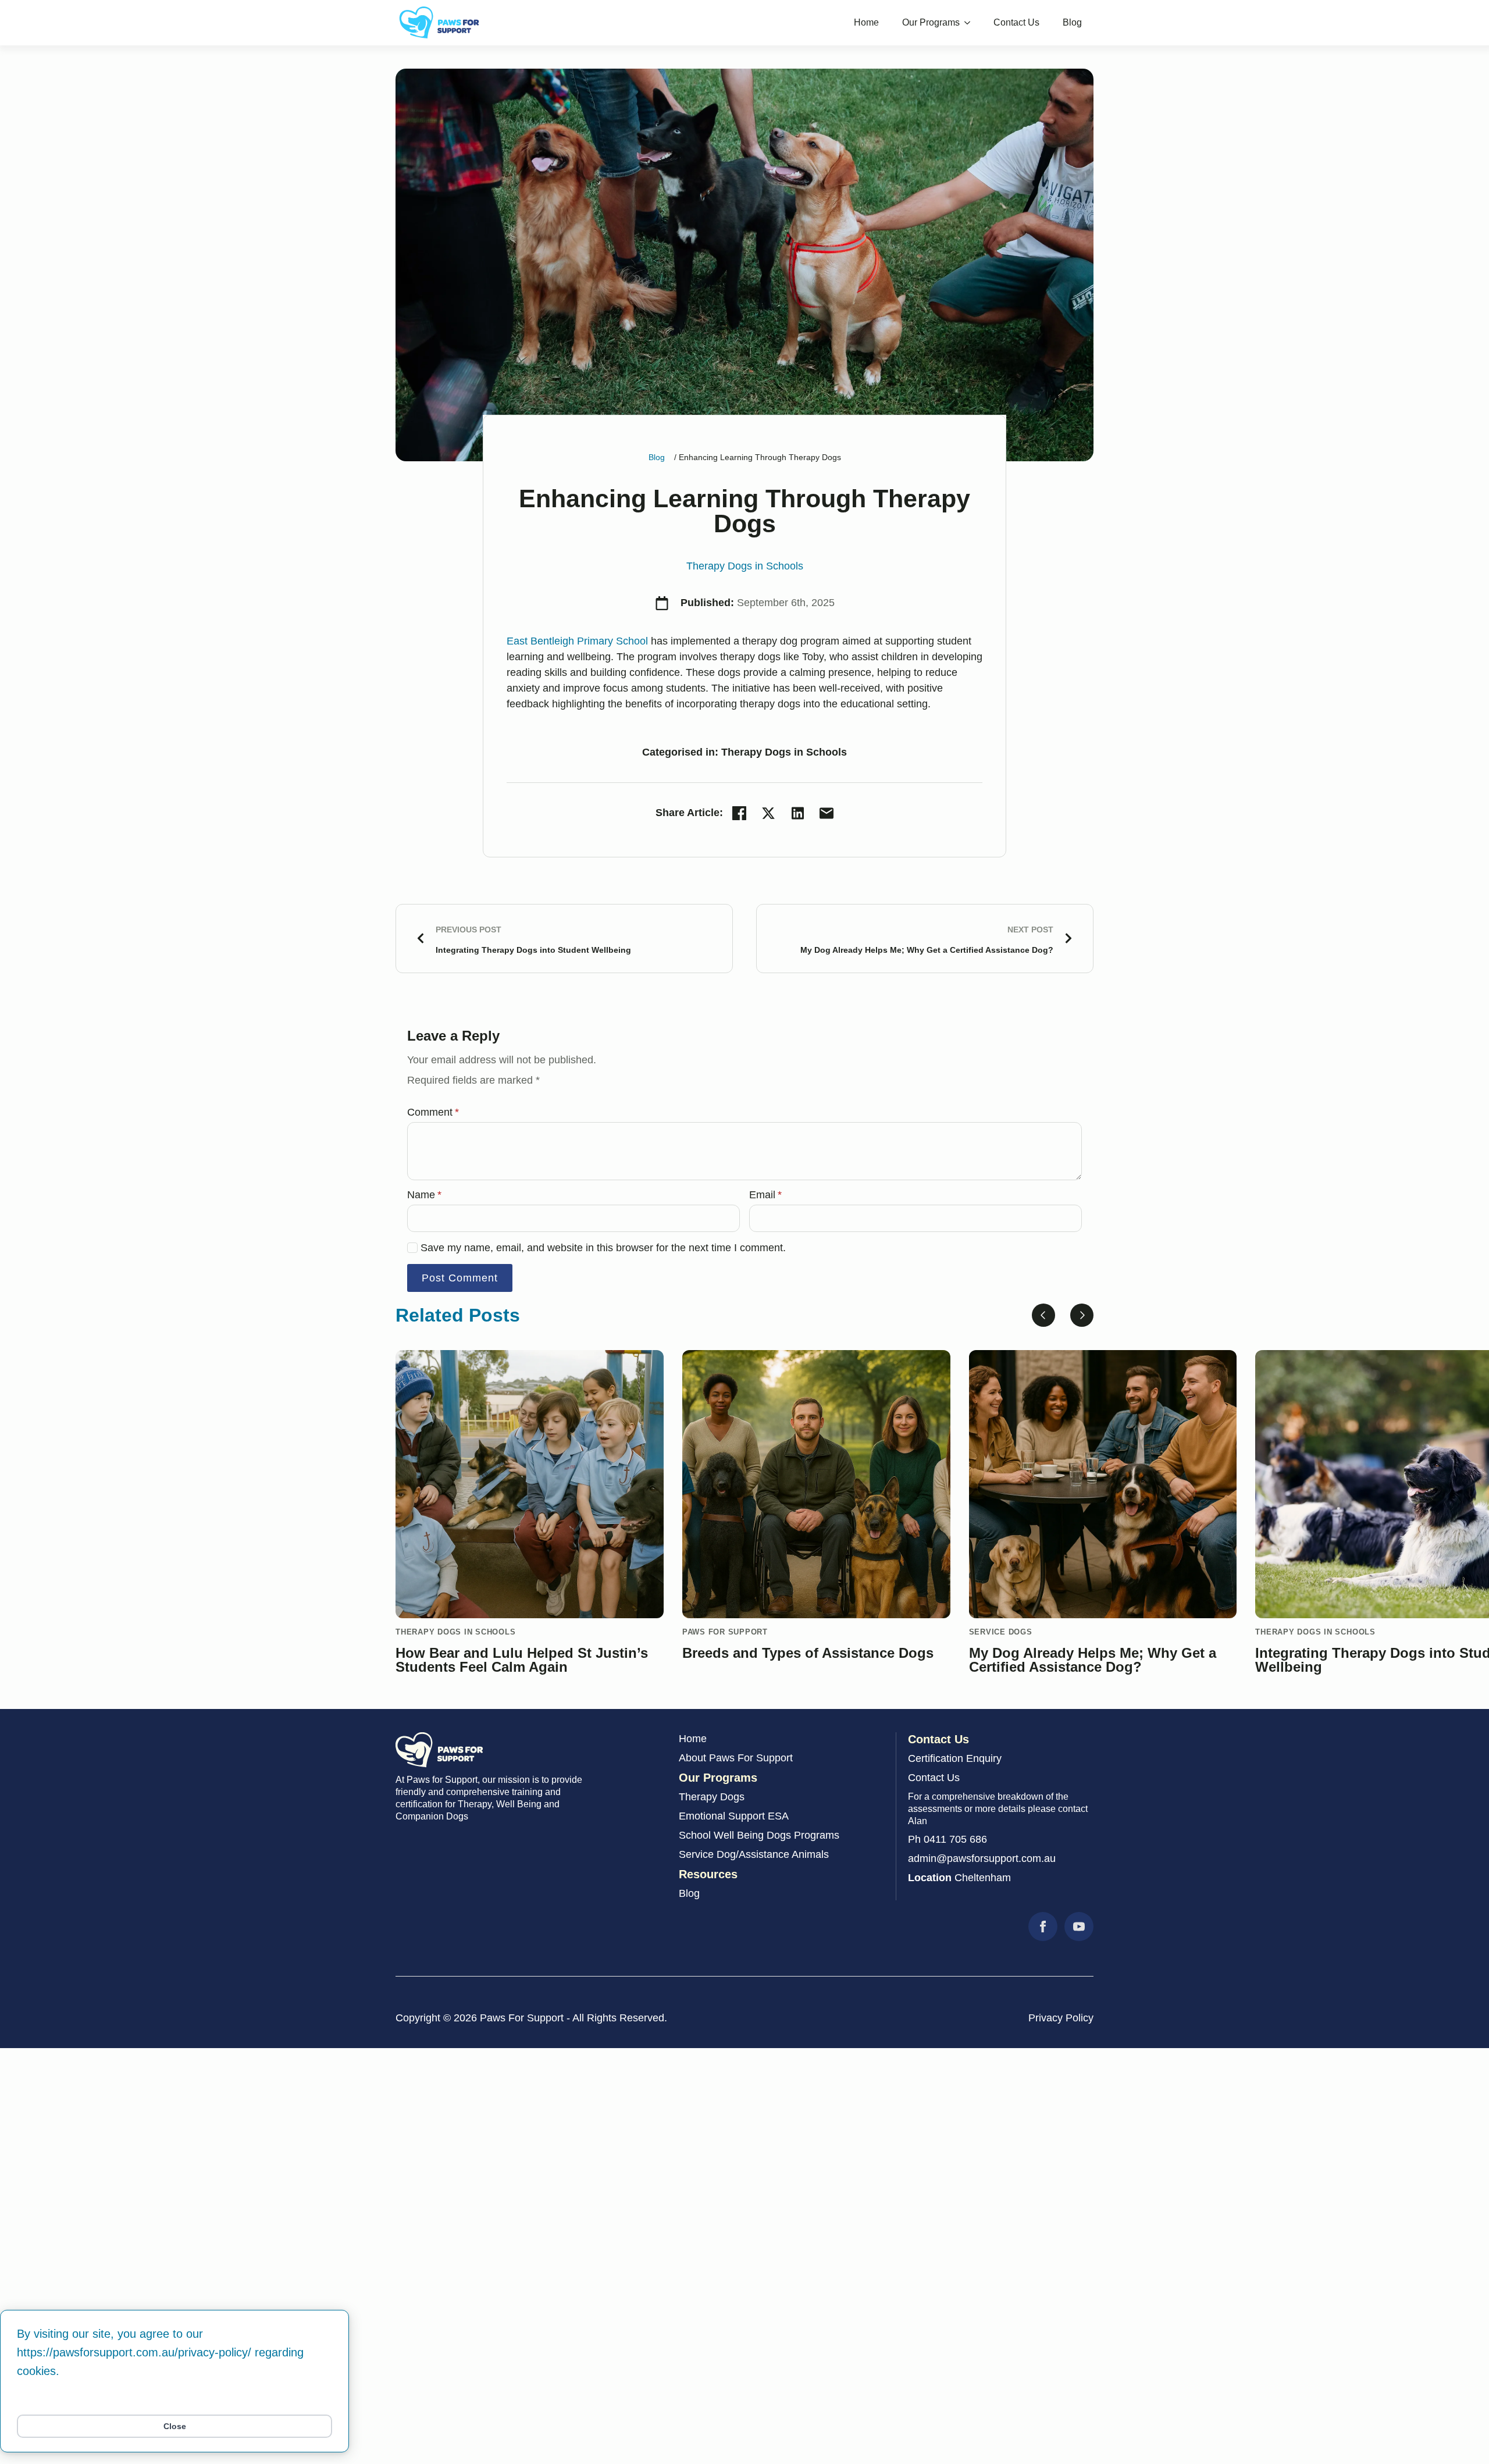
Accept (174, 2400)
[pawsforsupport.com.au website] (439, 1750)
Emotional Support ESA (734, 1816)
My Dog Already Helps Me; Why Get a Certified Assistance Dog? (1093, 1660)
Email (765, 1195)
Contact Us (1016, 22)
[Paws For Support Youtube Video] (1079, 1927)
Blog (1072, 22)
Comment (433, 1112)
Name (424, 1195)
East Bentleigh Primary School (577, 641)
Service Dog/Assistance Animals (754, 1854)
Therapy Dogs (712, 1797)
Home (866, 22)
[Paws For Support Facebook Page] (1043, 1927)
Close (175, 2426)
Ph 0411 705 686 (947, 1839)
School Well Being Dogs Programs (759, 1835)
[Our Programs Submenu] (971, 23)
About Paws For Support (736, 1758)
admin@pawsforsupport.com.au (982, 1858)
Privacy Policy (1061, 2018)
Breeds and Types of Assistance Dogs (808, 1653)
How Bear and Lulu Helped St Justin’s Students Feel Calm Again (522, 1660)
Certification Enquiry (955, 1758)
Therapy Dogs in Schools (745, 566)
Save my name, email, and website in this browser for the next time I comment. (603, 1248)
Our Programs (931, 22)
